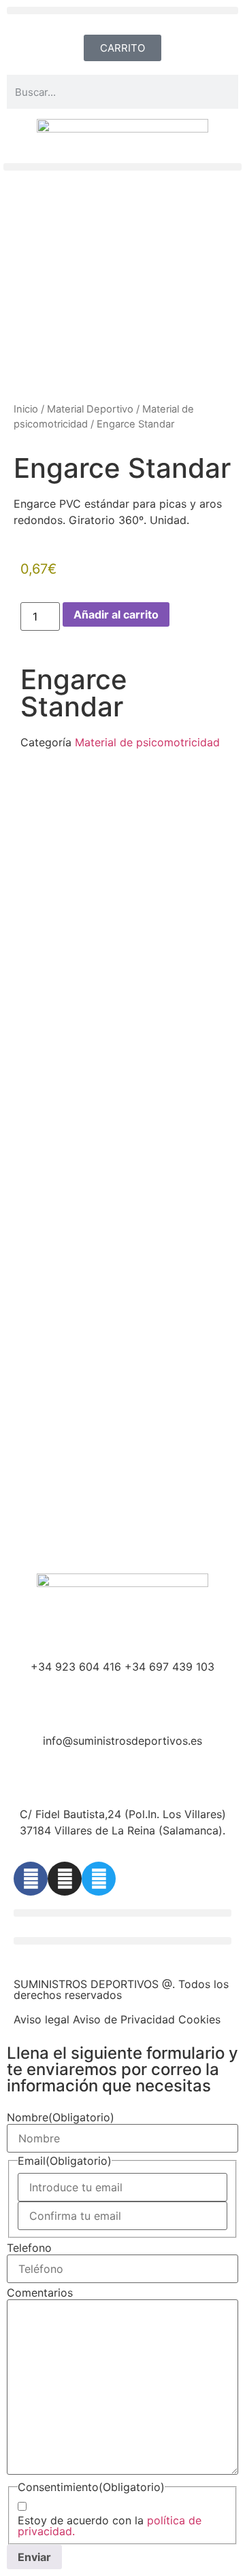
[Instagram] (65, 1879)
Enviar (34, 2557)
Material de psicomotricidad (147, 742)
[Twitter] (99, 1879)
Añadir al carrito (116, 614)
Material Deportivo (90, 409)
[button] (122, 11)
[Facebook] (31, 1879)
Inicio (26, 409)
